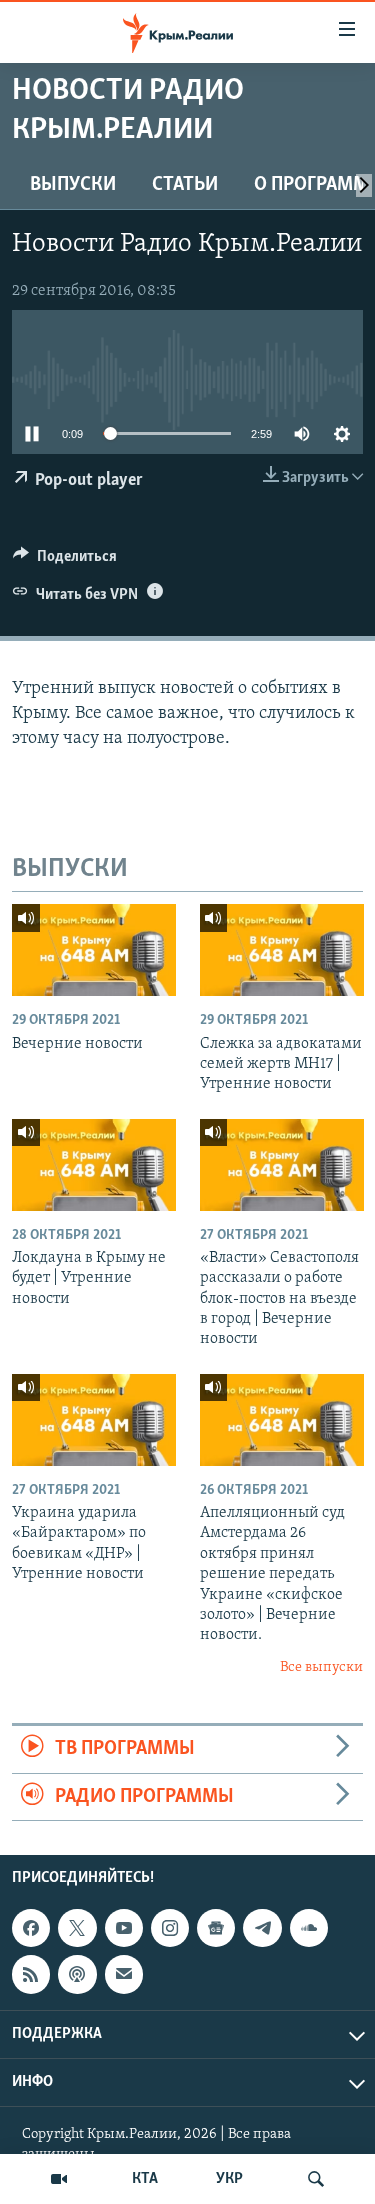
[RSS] (31, 1974)
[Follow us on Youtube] (124, 1928)
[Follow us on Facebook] (31, 1928)
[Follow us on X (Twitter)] (77, 1928)
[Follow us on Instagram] (170, 1928)
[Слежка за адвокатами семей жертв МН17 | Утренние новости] (282, 950)
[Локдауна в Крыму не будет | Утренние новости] (94, 1165)
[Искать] (316, 2179)
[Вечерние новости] (94, 950)
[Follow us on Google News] (216, 1928)
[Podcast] (77, 1974)
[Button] (65, 561)
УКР (229, 2179)
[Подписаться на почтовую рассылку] (124, 1974)
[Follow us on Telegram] (262, 1928)
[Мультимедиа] (59, 2179)
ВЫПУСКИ (73, 185)
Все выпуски (321, 1667)
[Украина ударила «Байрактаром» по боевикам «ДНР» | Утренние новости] (94, 1420)
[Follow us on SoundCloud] (309, 1928)
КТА (145, 2179)
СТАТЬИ (185, 185)
